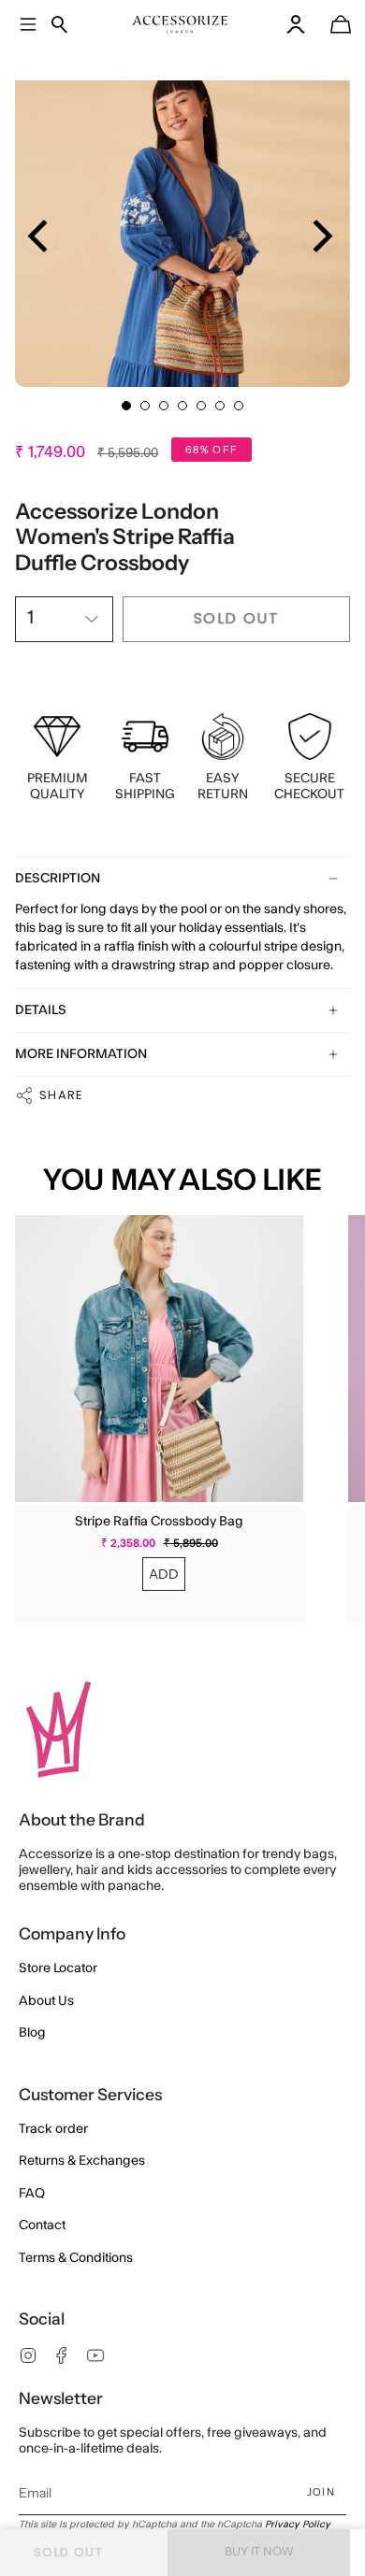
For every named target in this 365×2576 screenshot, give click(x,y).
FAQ (32, 2194)
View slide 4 (182, 406)
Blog (32, 2033)
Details (41, 1010)
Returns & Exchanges (82, 2161)
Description (58, 879)
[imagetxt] (180, 24)
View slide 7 (239, 406)
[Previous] (41, 236)
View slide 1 (126, 406)
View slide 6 (220, 406)
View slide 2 (145, 406)
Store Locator (58, 1968)
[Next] (320, 236)
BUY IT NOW (259, 2552)
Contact (42, 2225)
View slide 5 (201, 406)
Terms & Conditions (76, 2258)
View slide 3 (164, 406)
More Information (81, 1054)
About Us (46, 2001)
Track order (53, 2129)
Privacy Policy (298, 2525)
